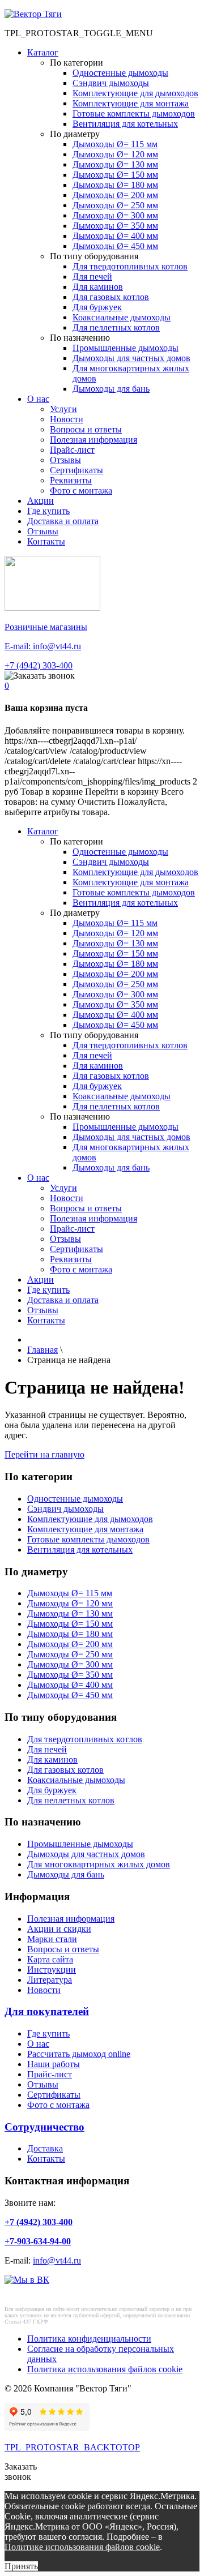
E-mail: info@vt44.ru (43, 646)
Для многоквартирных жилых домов (99, 1864)
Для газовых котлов (111, 297)
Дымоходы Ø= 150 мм (115, 175)
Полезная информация (93, 440)
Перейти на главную (44, 1454)
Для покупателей (47, 2011)
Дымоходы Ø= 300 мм (115, 215)
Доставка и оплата (63, 521)
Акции (41, 501)
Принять (21, 2566)
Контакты (46, 541)
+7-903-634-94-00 (38, 2241)
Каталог (43, 52)
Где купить (48, 511)
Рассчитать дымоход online (79, 2054)
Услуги (63, 409)
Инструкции (52, 1969)
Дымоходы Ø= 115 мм (115, 144)
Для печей (92, 277)
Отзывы (65, 460)
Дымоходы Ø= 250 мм (115, 205)
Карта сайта (50, 1959)
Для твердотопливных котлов (130, 266)
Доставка (45, 2148)
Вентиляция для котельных (125, 124)
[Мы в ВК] (27, 2280)
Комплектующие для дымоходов (135, 93)
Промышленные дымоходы (126, 348)
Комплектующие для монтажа (131, 103)
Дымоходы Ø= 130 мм (115, 164)
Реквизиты (71, 480)
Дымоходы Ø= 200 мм (115, 195)
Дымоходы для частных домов (131, 358)
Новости (67, 419)
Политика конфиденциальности (89, 2339)
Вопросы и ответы (86, 429)
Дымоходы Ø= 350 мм (115, 226)
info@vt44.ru (57, 2260)
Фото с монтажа (81, 490)
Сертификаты (76, 470)
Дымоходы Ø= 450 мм (115, 246)
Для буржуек (97, 307)
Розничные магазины (46, 627)
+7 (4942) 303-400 (39, 665)
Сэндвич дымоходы (111, 83)
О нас (38, 399)
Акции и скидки (59, 1929)
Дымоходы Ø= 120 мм (115, 154)
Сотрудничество (44, 2127)
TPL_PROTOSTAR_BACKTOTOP (72, 2447)
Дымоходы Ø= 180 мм (115, 185)
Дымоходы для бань (111, 389)
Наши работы (54, 2064)
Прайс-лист (72, 450)
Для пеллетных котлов (116, 327)
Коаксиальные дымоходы (122, 317)
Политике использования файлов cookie (82, 2547)
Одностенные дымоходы (120, 73)
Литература (50, 1980)
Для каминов (98, 287)
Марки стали (52, 1939)
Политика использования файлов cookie (105, 2369)
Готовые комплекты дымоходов (134, 113)
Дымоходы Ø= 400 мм (115, 236)
